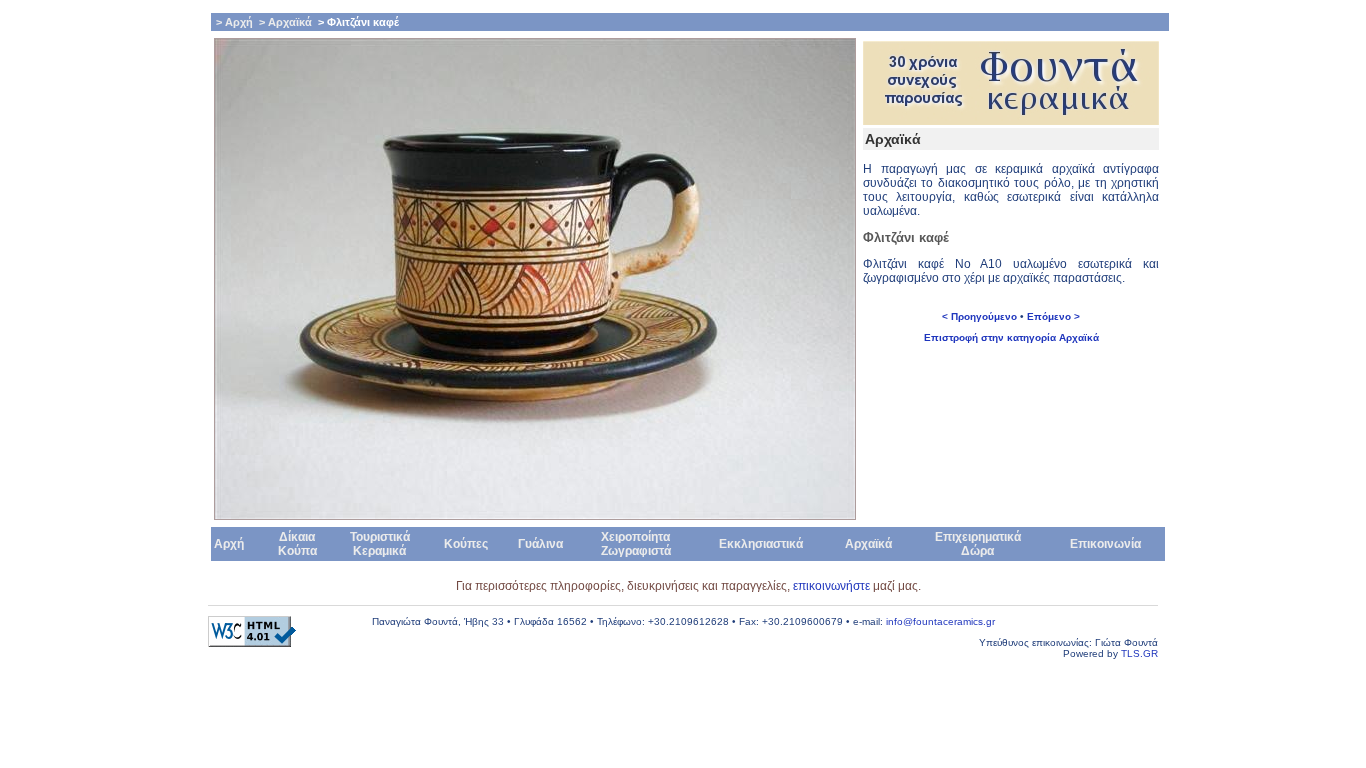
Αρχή (229, 544)
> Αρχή (233, 22)
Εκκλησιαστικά (761, 544)
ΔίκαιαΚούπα (297, 544)
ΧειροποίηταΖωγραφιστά (636, 544)
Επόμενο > (1053, 316)
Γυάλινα (540, 544)
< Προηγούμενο (979, 316)
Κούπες (466, 544)
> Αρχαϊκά (284, 22)
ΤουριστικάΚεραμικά (380, 544)
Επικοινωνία (1105, 544)
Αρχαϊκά (868, 544)
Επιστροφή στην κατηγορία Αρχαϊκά (1011, 337)
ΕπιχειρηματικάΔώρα (978, 544)
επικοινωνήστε (833, 586)
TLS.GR (1139, 653)
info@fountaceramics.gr (940, 621)
